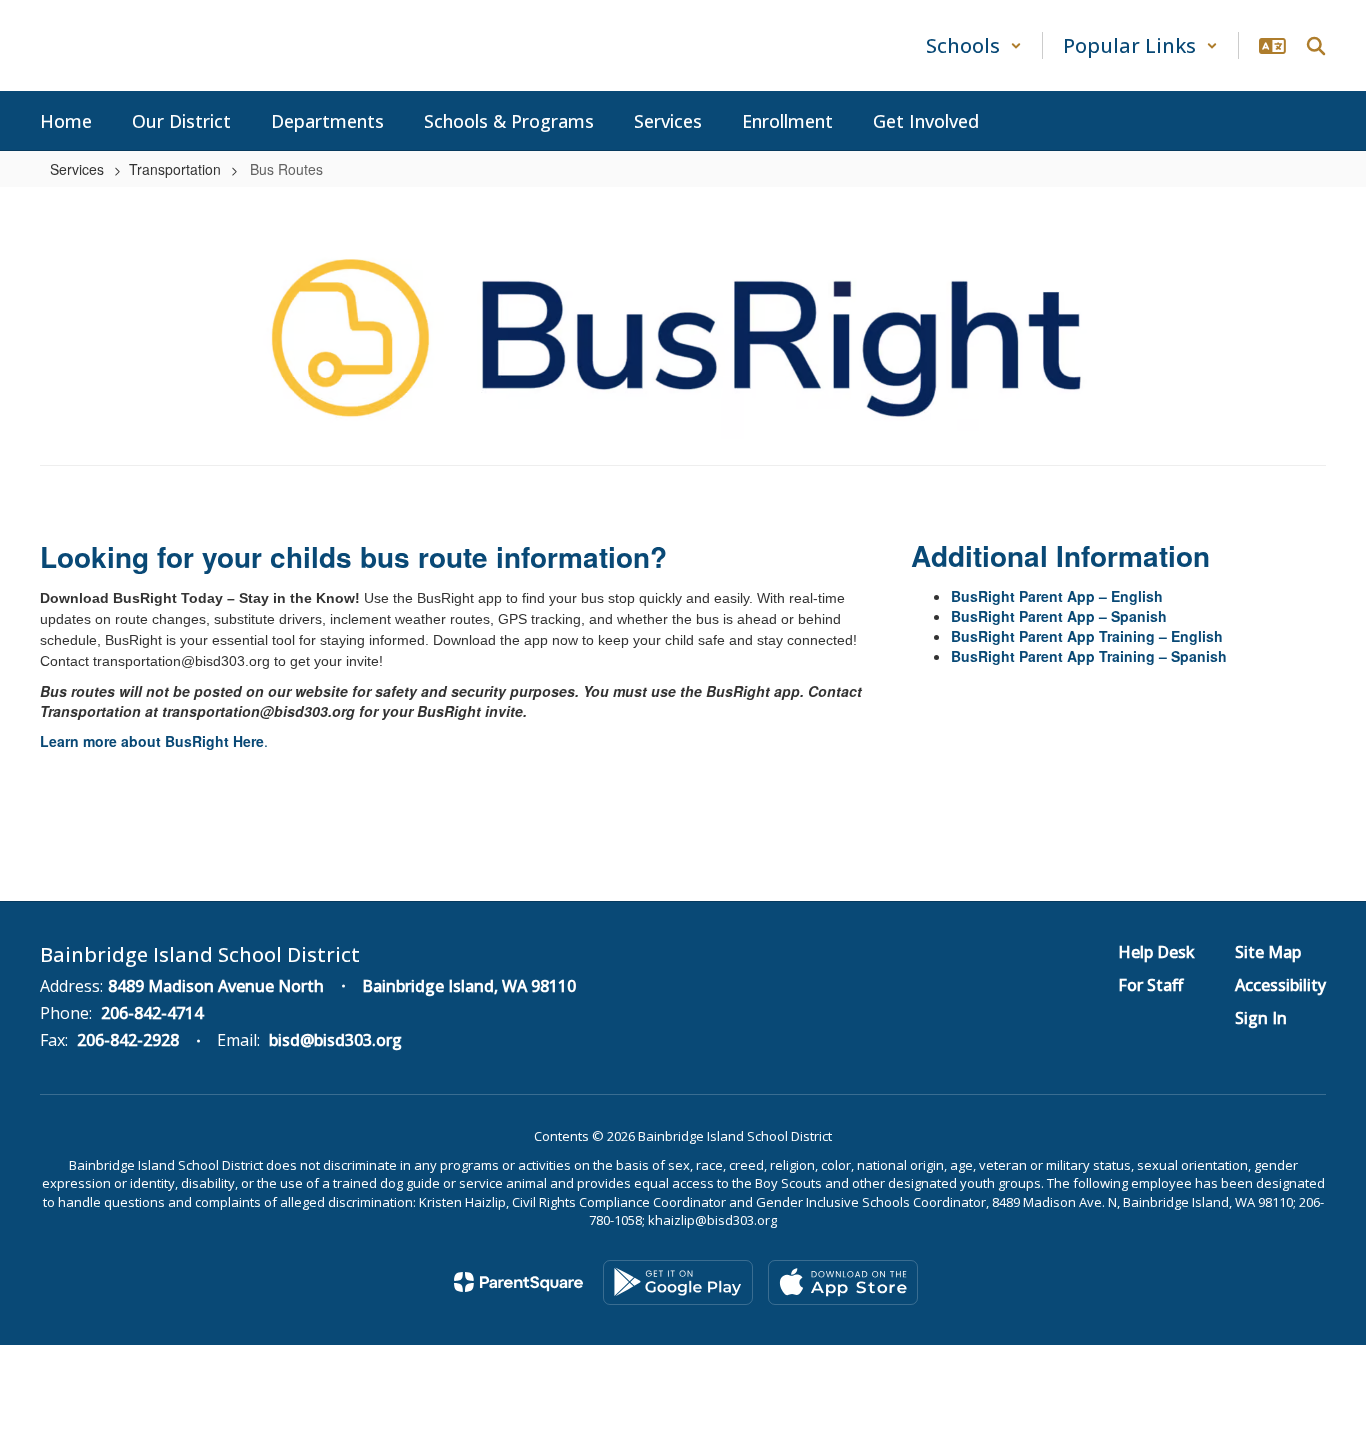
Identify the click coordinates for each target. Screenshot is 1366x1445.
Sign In (1261, 1018)
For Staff (1150, 985)
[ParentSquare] (518, 1282)
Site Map (1268, 952)
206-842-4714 (152, 1013)
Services (77, 169)
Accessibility (1280, 985)
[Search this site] (1316, 46)
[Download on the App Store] (843, 1282)
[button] (974, 45)
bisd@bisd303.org (335, 1040)
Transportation (175, 169)
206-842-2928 (128, 1040)
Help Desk (1156, 952)
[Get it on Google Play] (678, 1282)
